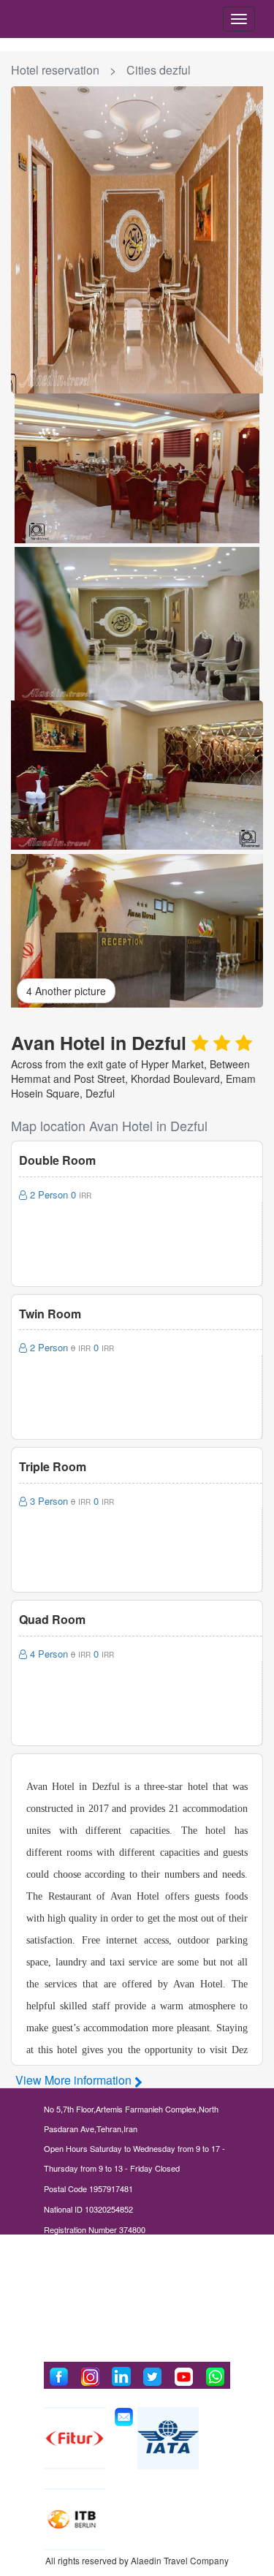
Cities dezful (159, 70)
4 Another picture (66, 991)
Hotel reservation (55, 70)
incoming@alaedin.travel (108, 2311)
